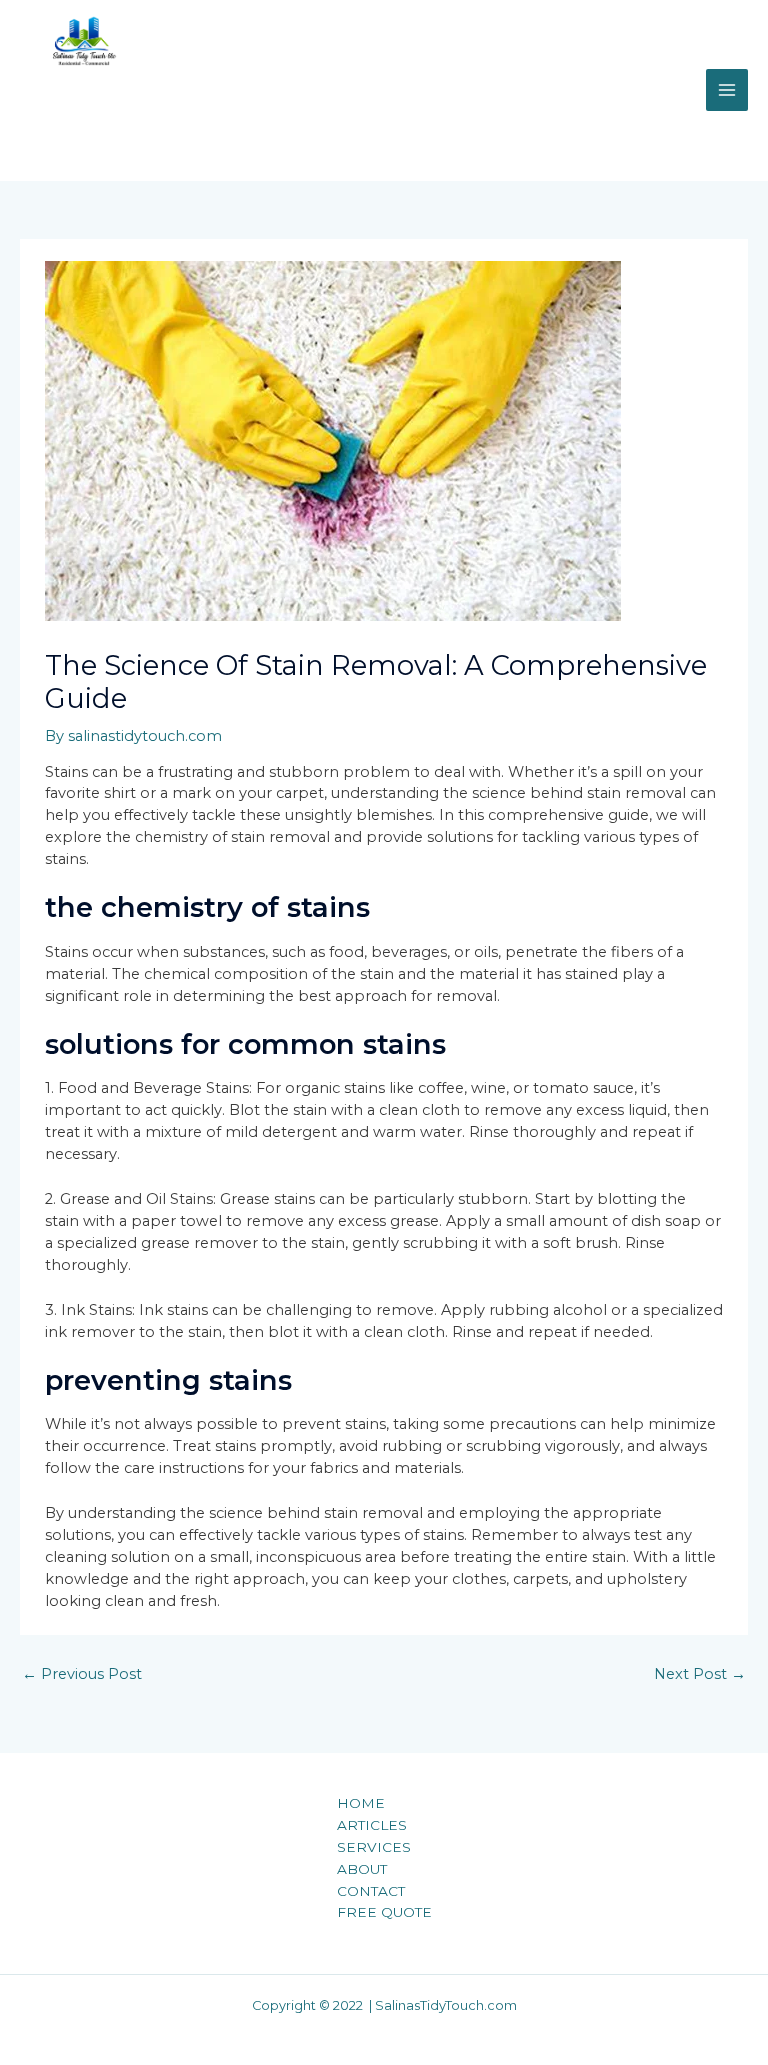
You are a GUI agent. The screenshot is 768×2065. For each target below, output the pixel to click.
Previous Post (82, 1674)
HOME (361, 1803)
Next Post (700, 1674)
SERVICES (374, 1847)
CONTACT (371, 1891)
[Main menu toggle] (727, 90)
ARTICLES (372, 1825)
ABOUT (362, 1869)
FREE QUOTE (384, 1912)
